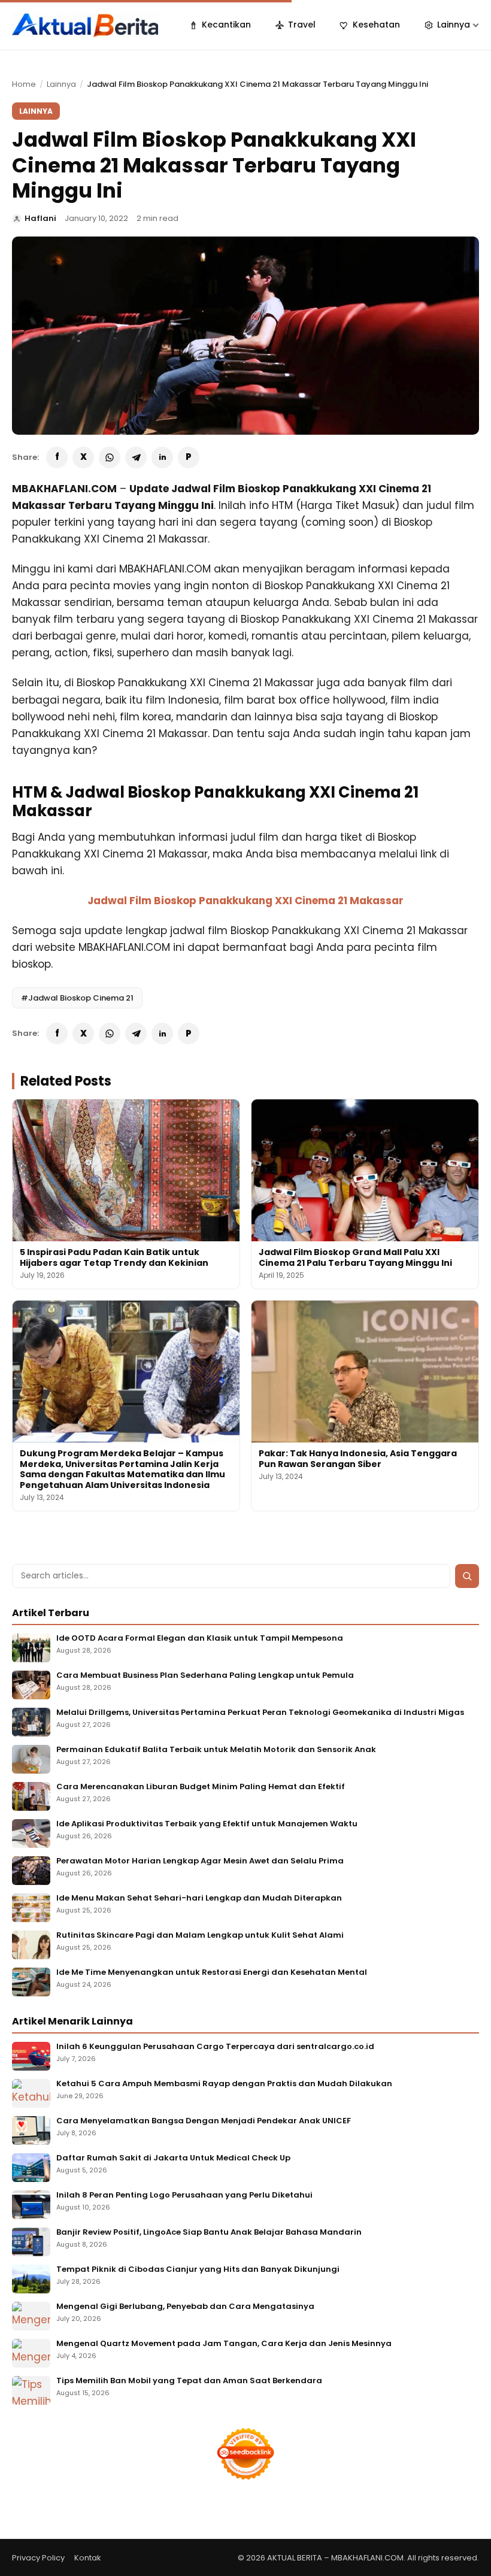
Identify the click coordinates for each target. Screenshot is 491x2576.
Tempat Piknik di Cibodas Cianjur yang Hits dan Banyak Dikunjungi (198, 2270)
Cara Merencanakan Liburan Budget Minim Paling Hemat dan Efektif (201, 1787)
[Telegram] (136, 457)
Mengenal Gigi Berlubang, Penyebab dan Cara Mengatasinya (185, 2307)
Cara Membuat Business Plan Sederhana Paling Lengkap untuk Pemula (205, 1676)
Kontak (88, 2558)
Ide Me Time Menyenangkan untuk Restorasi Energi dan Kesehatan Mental (212, 1973)
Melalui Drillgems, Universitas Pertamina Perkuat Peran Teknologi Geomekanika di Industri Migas (260, 1713)
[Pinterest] (189, 457)
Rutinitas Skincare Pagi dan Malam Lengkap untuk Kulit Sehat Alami (200, 1936)
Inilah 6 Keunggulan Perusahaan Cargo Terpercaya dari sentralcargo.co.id (215, 2047)
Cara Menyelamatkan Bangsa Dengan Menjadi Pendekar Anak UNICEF (204, 2121)
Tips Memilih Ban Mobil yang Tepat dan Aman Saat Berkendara (189, 2381)
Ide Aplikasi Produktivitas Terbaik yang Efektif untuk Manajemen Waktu (207, 1824)
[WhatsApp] (110, 457)
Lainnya (61, 84)
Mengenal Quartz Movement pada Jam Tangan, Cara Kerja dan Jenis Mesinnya (224, 2344)
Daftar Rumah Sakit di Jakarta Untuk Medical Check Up (173, 2158)
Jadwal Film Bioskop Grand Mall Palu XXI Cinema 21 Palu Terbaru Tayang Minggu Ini (355, 1257)
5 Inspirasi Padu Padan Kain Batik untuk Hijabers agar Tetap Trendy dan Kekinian (114, 1257)
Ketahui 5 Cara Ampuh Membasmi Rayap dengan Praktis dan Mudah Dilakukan (224, 2084)
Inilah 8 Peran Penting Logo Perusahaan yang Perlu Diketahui (184, 2195)
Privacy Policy (38, 2558)
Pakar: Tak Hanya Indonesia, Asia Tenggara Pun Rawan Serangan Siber (358, 1459)
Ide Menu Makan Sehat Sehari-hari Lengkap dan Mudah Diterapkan (199, 1898)
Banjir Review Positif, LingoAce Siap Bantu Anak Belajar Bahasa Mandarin (209, 2233)
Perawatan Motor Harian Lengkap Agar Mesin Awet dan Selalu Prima (200, 1861)
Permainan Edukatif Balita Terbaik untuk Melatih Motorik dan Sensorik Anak (216, 1750)
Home (24, 84)
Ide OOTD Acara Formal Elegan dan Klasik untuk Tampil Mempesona (200, 1639)
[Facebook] (57, 457)
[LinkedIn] (162, 457)
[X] (83, 457)
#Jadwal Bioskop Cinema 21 (77, 998)
